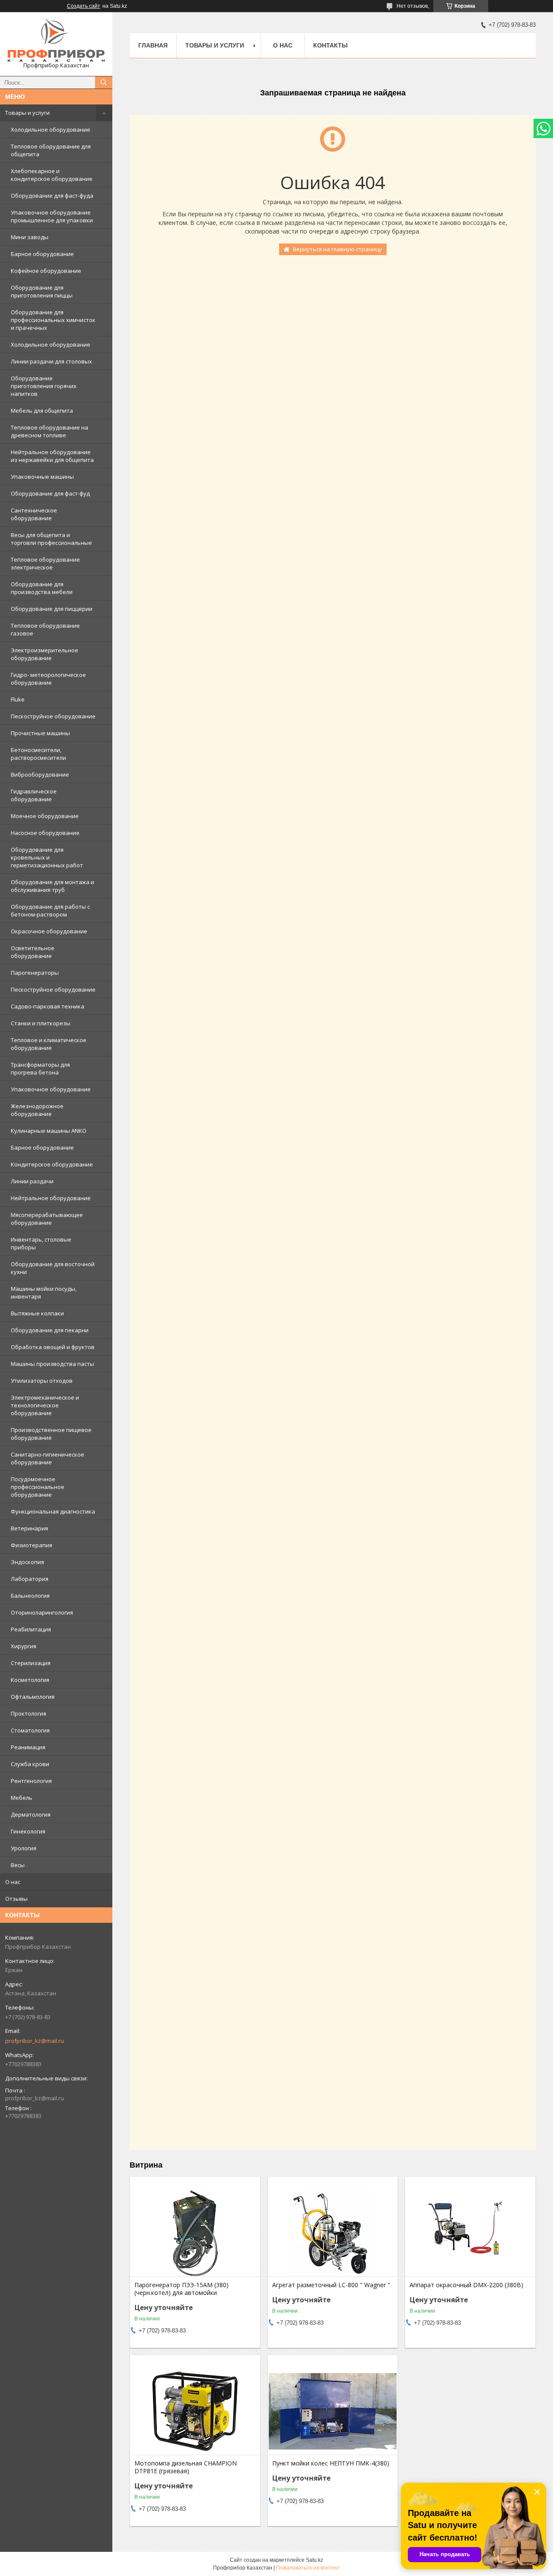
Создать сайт (84, 6)
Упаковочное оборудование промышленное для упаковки (52, 216)
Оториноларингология (42, 1612)
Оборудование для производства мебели (42, 588)
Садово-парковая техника (48, 1006)
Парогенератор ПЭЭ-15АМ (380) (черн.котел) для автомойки (181, 2289)
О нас (13, 1882)
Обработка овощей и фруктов (53, 1347)
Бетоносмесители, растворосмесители (38, 754)
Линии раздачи (32, 1181)
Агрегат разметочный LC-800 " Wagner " (331, 2285)
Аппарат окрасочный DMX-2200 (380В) (466, 2285)
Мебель (22, 1798)
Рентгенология (31, 1781)
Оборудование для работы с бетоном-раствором (50, 910)
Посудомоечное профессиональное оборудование (38, 1487)
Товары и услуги (27, 113)
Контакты (331, 45)
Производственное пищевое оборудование (51, 1434)
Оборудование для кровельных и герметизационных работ (47, 857)
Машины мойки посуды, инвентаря (44, 1293)
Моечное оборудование (45, 816)
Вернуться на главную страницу (337, 249)
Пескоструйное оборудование (53, 716)
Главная (153, 45)
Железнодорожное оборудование (37, 1110)
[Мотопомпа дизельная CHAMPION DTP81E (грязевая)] (195, 2412)
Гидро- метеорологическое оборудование (48, 679)
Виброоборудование (40, 774)
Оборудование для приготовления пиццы (42, 291)
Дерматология (31, 1814)
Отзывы (16, 1899)
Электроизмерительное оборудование (44, 654)
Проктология (29, 1713)
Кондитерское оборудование (52, 1164)
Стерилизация (31, 1663)
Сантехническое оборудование (34, 514)
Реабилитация (31, 1629)
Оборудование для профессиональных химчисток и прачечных (53, 320)
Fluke (18, 699)
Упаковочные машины (42, 477)
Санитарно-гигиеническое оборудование (48, 1458)
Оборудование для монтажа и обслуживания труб (52, 886)
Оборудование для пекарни (50, 1330)
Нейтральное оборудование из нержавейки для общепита (52, 456)
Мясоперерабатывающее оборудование (47, 1219)
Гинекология (28, 1831)
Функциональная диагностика (53, 1511)
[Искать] (104, 82)
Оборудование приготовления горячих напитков (44, 386)
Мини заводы (30, 237)
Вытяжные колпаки (37, 1313)
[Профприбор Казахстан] (56, 40)
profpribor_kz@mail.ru (35, 2041)
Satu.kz (315, 2560)
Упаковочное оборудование (51, 1089)
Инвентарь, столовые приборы (41, 1243)
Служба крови (30, 1764)
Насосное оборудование (45, 833)
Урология (24, 1848)
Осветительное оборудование (33, 952)
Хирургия (24, 1646)
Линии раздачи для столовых (51, 361)
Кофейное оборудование (46, 271)
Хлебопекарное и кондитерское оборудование (52, 175)
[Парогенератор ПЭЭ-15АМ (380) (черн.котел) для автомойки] (195, 2233)
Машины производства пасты (52, 1364)
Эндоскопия (27, 1562)
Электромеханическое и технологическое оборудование (45, 1405)
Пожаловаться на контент (308, 2568)
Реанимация (28, 1747)
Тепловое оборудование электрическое (45, 563)
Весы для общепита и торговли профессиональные (51, 539)
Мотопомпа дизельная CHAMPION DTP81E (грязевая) (186, 2467)
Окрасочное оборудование (49, 931)
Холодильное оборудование (51, 130)
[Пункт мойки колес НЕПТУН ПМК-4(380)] (333, 2412)
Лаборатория (30, 1579)
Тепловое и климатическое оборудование (49, 1044)
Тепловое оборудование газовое (45, 629)
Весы (18, 1865)
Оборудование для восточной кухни (53, 1268)
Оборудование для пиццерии (52, 609)
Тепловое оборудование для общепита (51, 150)
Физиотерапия (32, 1545)
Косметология (30, 1680)
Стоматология (30, 1730)
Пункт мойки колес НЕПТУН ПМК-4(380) (331, 2463)
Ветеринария (29, 1528)
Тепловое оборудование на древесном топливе (49, 431)
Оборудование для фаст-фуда (52, 196)
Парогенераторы (35, 973)
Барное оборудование (42, 254)
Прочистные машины (40, 733)
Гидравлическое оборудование (34, 795)
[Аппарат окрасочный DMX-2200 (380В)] (470, 2233)
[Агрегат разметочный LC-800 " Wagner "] (333, 2233)
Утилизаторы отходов (42, 1381)
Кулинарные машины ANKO (49, 1131)
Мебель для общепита (42, 411)
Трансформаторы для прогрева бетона (40, 1068)
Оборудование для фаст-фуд (50, 493)
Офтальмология (33, 1697)
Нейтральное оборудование (51, 1198)
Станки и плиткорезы (41, 1023)
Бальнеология (30, 1596)
